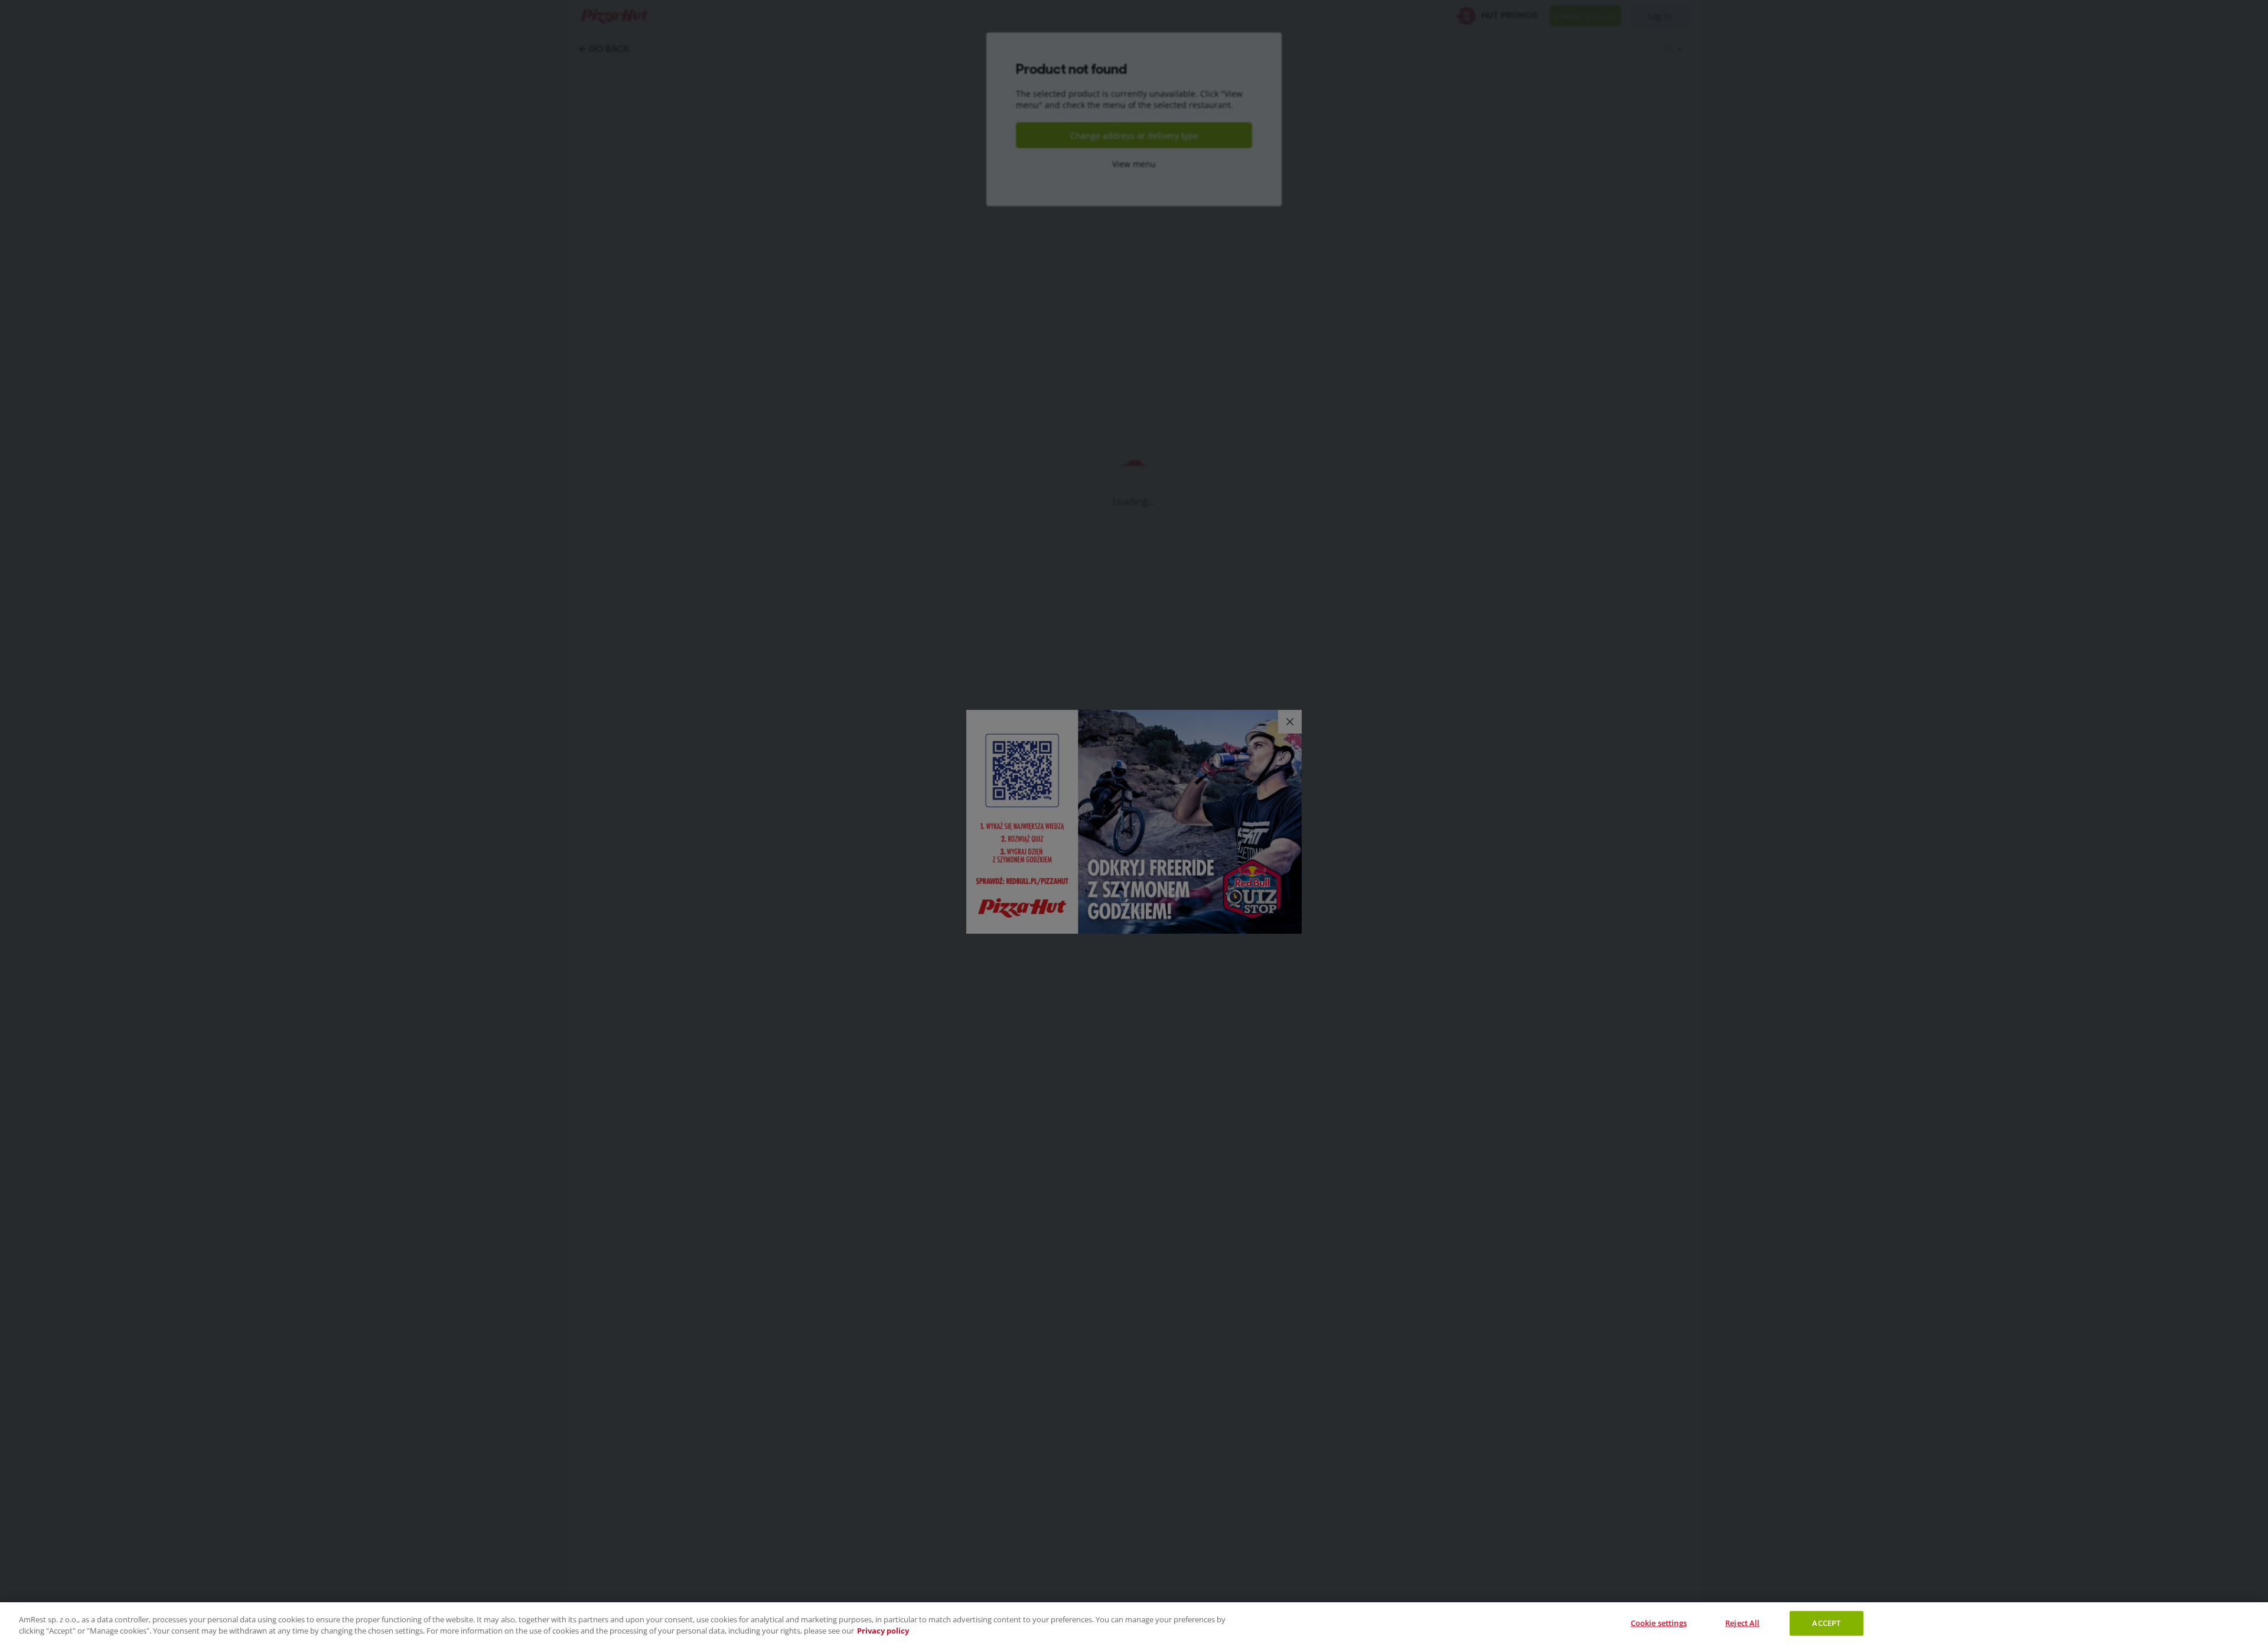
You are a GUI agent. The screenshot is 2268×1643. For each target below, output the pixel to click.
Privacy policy (883, 1631)
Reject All (1742, 1623)
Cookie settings (1659, 1623)
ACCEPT (1826, 1623)
